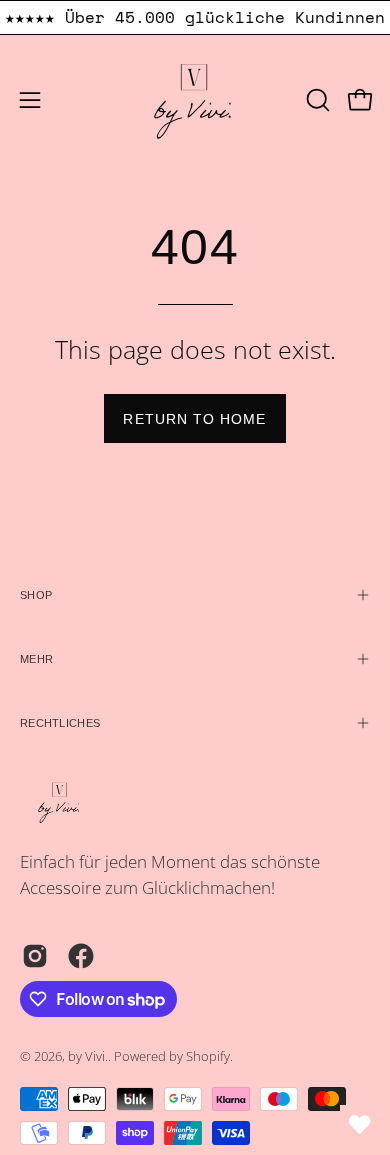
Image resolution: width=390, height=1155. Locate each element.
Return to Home (194, 419)
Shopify (208, 1056)
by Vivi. (88, 1056)
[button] (316, 100)
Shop (36, 595)
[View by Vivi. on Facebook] (81, 956)
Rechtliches (60, 723)
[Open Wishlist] (360, 1125)
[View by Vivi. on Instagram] (35, 956)
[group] (195, 17)
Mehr (36, 659)
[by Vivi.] (195, 100)
